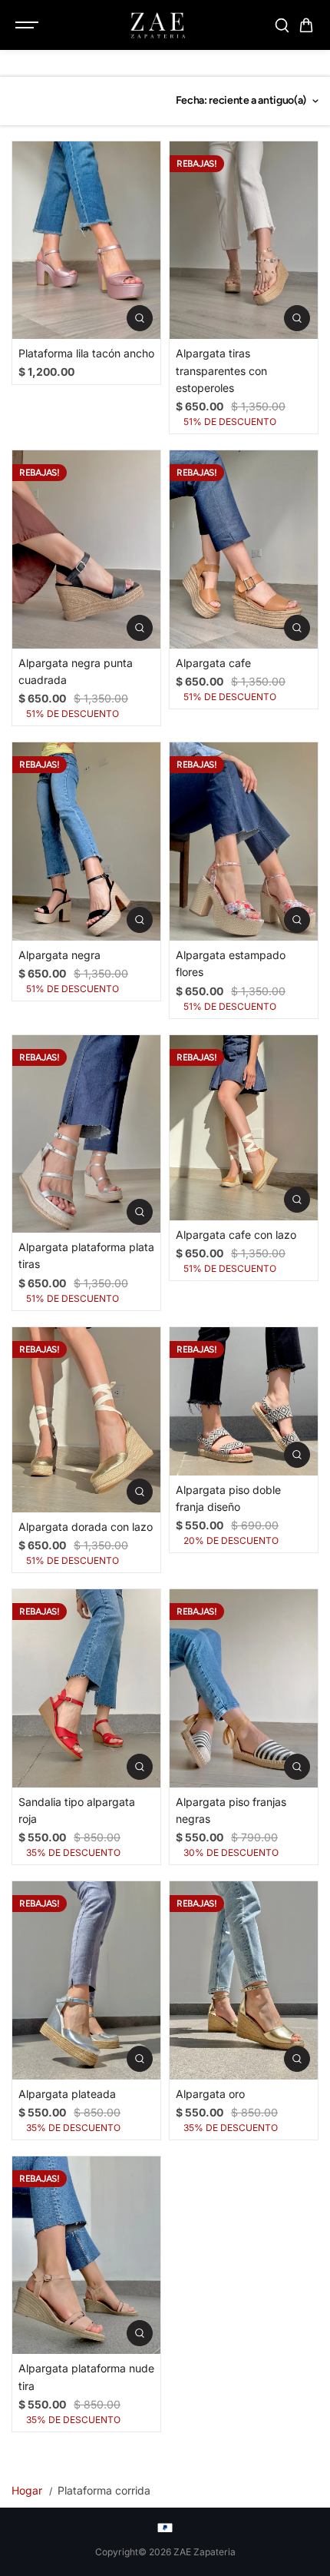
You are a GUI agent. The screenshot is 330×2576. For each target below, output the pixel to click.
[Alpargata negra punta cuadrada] (86, 549)
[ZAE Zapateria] (157, 25)
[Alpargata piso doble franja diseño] (244, 1401)
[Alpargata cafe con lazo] (244, 1128)
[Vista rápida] (140, 318)
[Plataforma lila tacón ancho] (86, 240)
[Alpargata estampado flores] (244, 841)
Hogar (27, 2490)
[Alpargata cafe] (244, 549)
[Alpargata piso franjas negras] (244, 1688)
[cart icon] (306, 25)
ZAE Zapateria (205, 2552)
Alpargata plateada (67, 2094)
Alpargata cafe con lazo (236, 1235)
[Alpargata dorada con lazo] (86, 1420)
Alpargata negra (59, 955)
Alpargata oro (210, 2094)
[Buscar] (282, 25)
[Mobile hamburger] (28, 25)
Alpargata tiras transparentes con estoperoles (221, 370)
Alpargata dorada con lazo (86, 1527)
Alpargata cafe (213, 663)
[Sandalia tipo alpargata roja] (86, 1688)
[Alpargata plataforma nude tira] (86, 2255)
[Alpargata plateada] (86, 1980)
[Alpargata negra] (86, 841)
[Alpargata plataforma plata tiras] (86, 1134)
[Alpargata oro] (244, 1980)
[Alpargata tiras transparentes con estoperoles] (244, 240)
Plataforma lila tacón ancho (86, 353)
